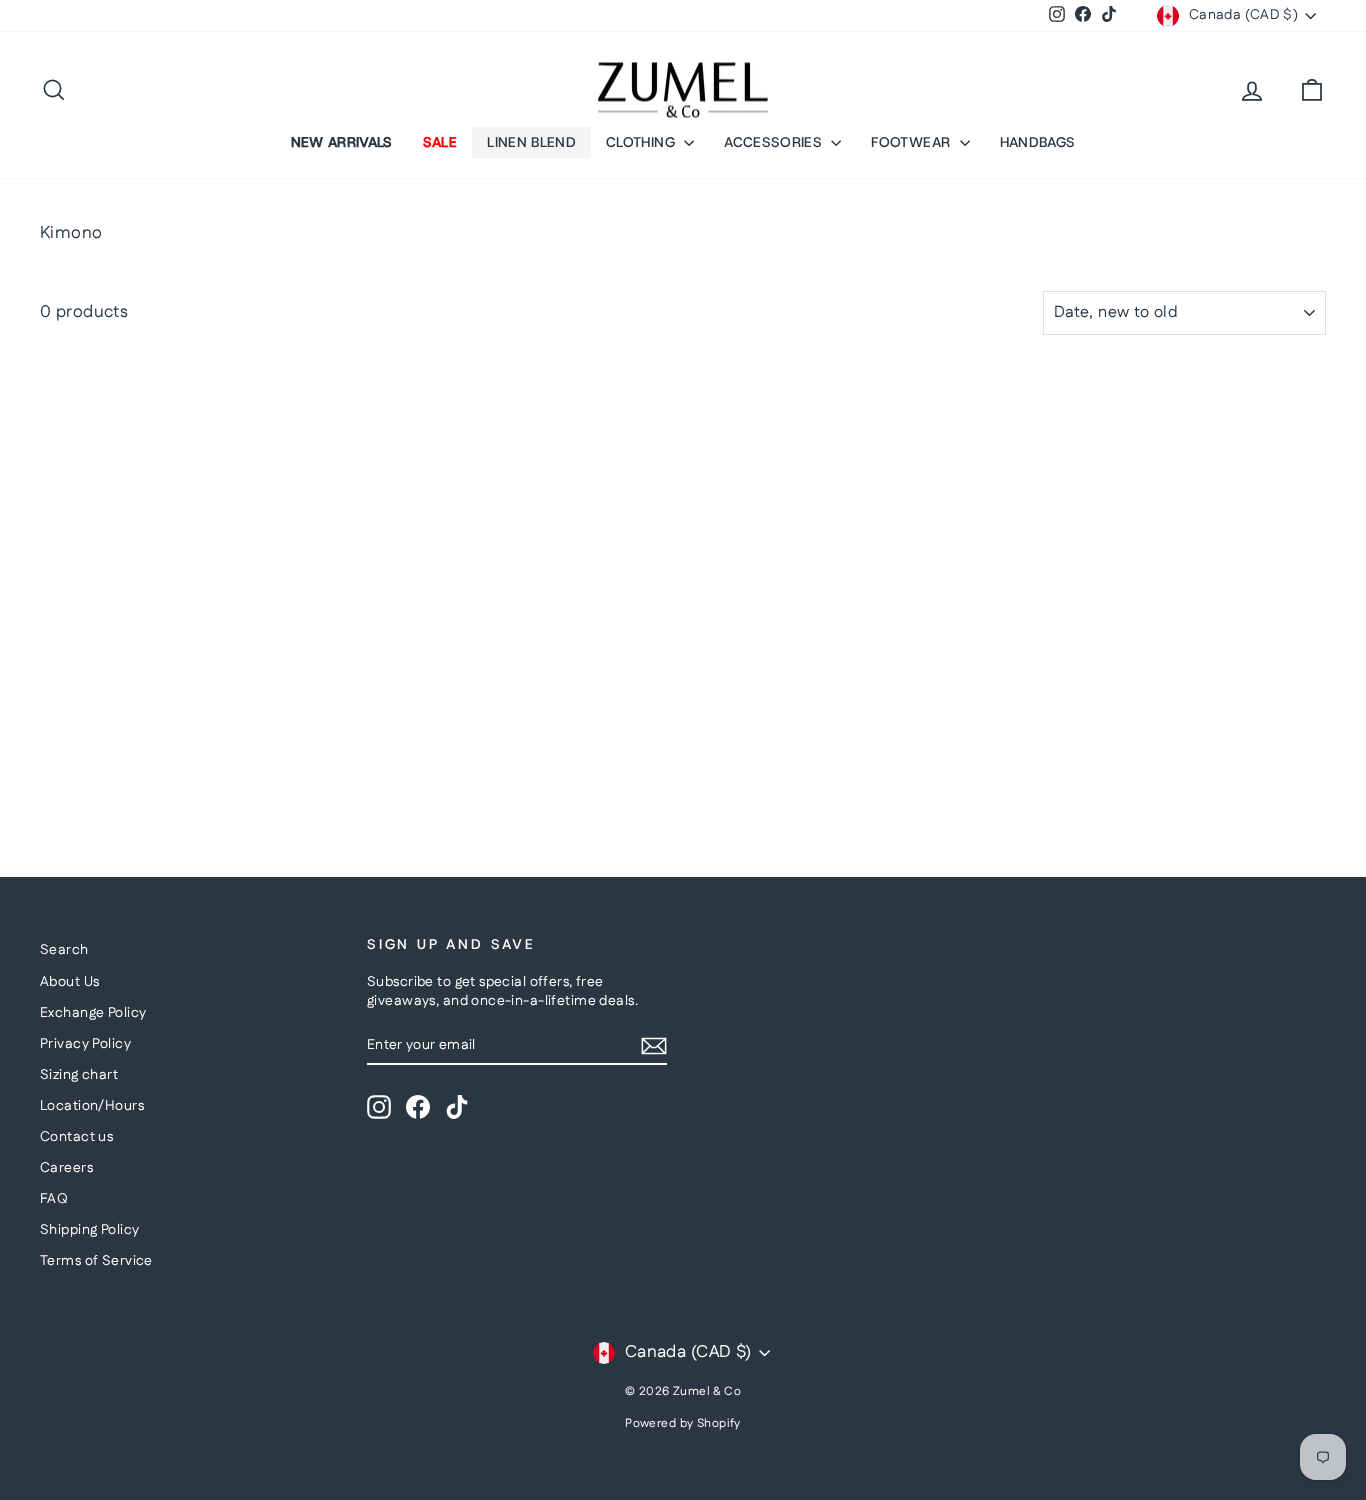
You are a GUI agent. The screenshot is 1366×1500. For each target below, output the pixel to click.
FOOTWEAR (912, 142)
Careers (66, 1168)
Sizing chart (79, 1075)
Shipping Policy (89, 1230)
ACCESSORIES (775, 142)
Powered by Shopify (683, 1423)
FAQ (54, 1199)
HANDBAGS (1038, 142)
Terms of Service (96, 1261)
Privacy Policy (85, 1044)
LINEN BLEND (531, 142)
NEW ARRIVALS (342, 142)
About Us (69, 982)
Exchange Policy (93, 1013)
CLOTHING (642, 142)
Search (64, 950)
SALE (440, 142)
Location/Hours (92, 1106)
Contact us (76, 1137)
